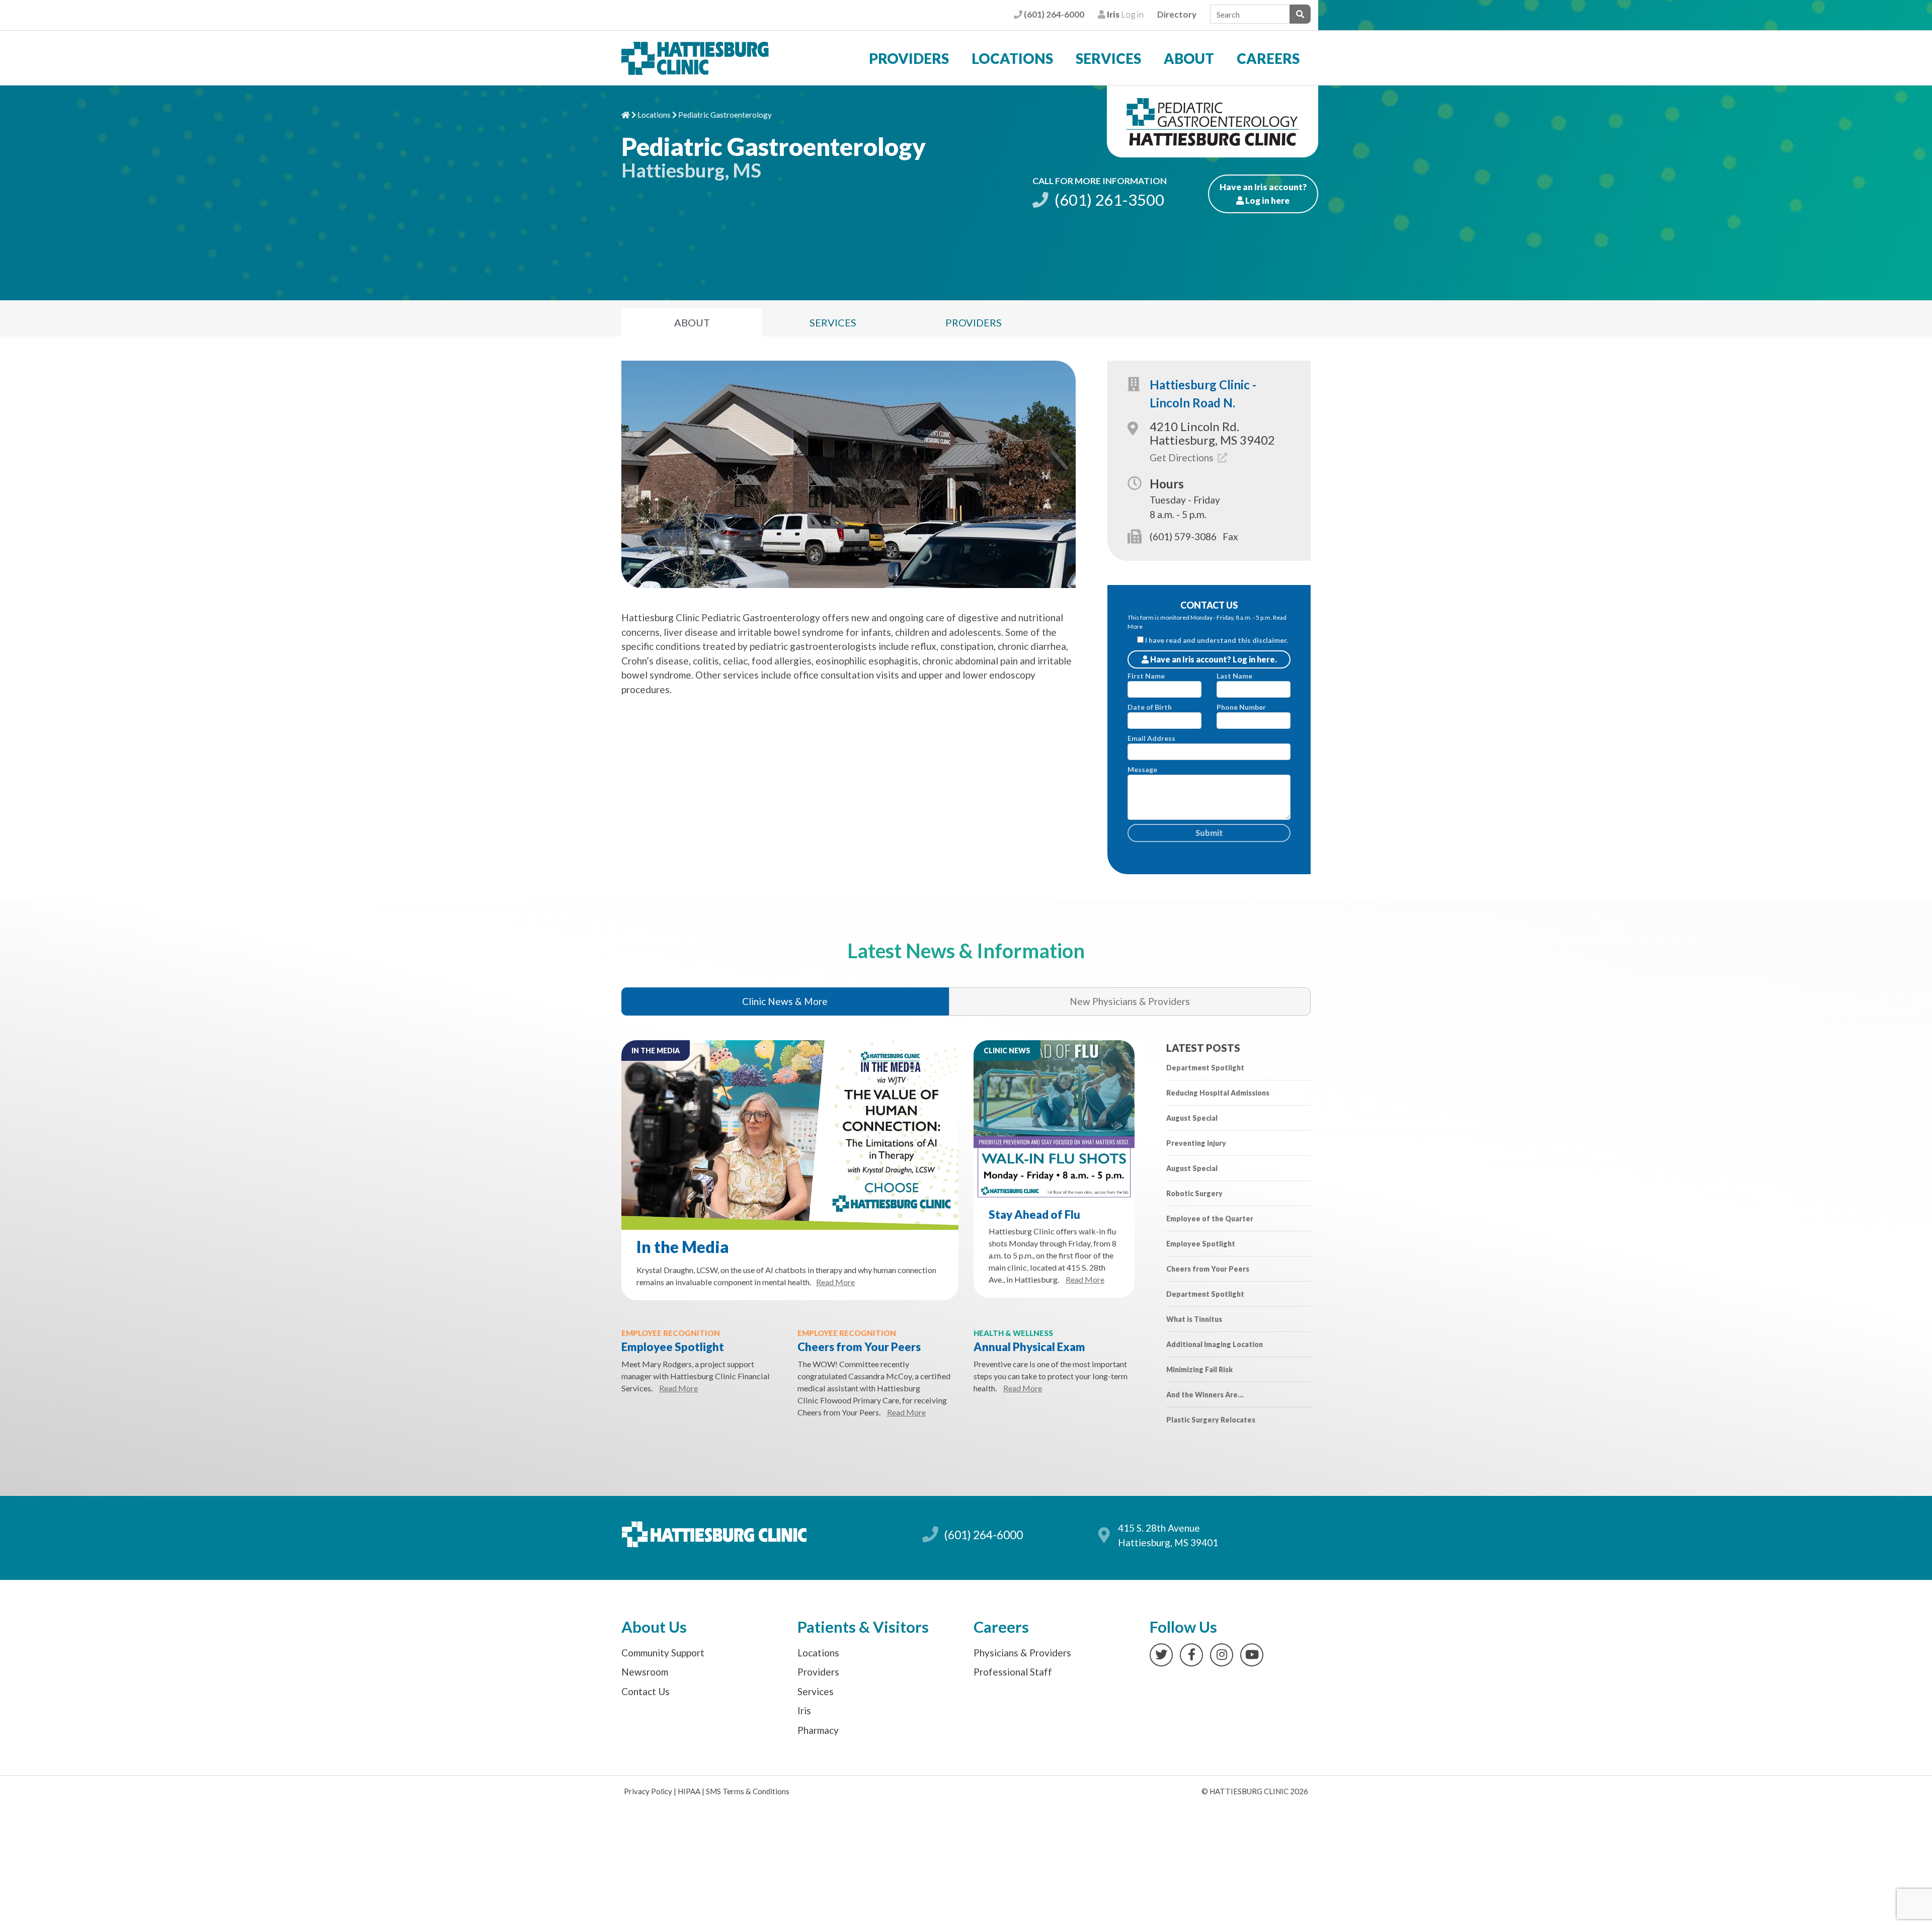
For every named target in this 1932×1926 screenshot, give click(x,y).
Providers (909, 58)
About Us (654, 1627)
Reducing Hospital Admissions (1218, 1093)
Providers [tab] (974, 322)
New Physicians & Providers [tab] (1130, 1001)
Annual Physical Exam (1029, 1347)
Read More (835, 1282)
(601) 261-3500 (1108, 200)
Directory (1177, 14)
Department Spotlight (1205, 1068)
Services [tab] (833, 322)
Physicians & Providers (1022, 1653)
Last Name (1234, 676)
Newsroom (645, 1672)
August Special (1192, 1118)
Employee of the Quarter (1210, 1219)
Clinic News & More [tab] (785, 1001)
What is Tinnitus (1194, 1319)
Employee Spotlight (673, 1347)
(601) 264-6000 (1053, 14)
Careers (1268, 58)
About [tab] (692, 322)
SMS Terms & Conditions (748, 1791)
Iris (804, 1710)
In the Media (656, 1051)
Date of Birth (1150, 707)
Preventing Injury (1196, 1143)
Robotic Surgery (1194, 1193)
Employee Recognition (671, 1333)
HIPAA (689, 1791)
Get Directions (1183, 457)
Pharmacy (818, 1730)
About (1189, 58)
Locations (1012, 58)
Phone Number (1241, 707)
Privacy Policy (648, 1791)
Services (1108, 58)
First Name (1146, 676)
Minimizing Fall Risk (1199, 1369)
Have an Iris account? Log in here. (1213, 659)
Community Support (663, 1653)
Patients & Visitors (863, 1627)
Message (1142, 769)
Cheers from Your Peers (859, 1347)
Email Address (1151, 738)
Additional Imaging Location (1215, 1344)
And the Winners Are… (1205, 1395)
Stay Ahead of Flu (1034, 1215)
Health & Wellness (1013, 1333)
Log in (1124, 14)
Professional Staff (1013, 1672)
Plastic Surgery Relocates (1211, 1420)
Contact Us (646, 1691)
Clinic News (1007, 1051)
